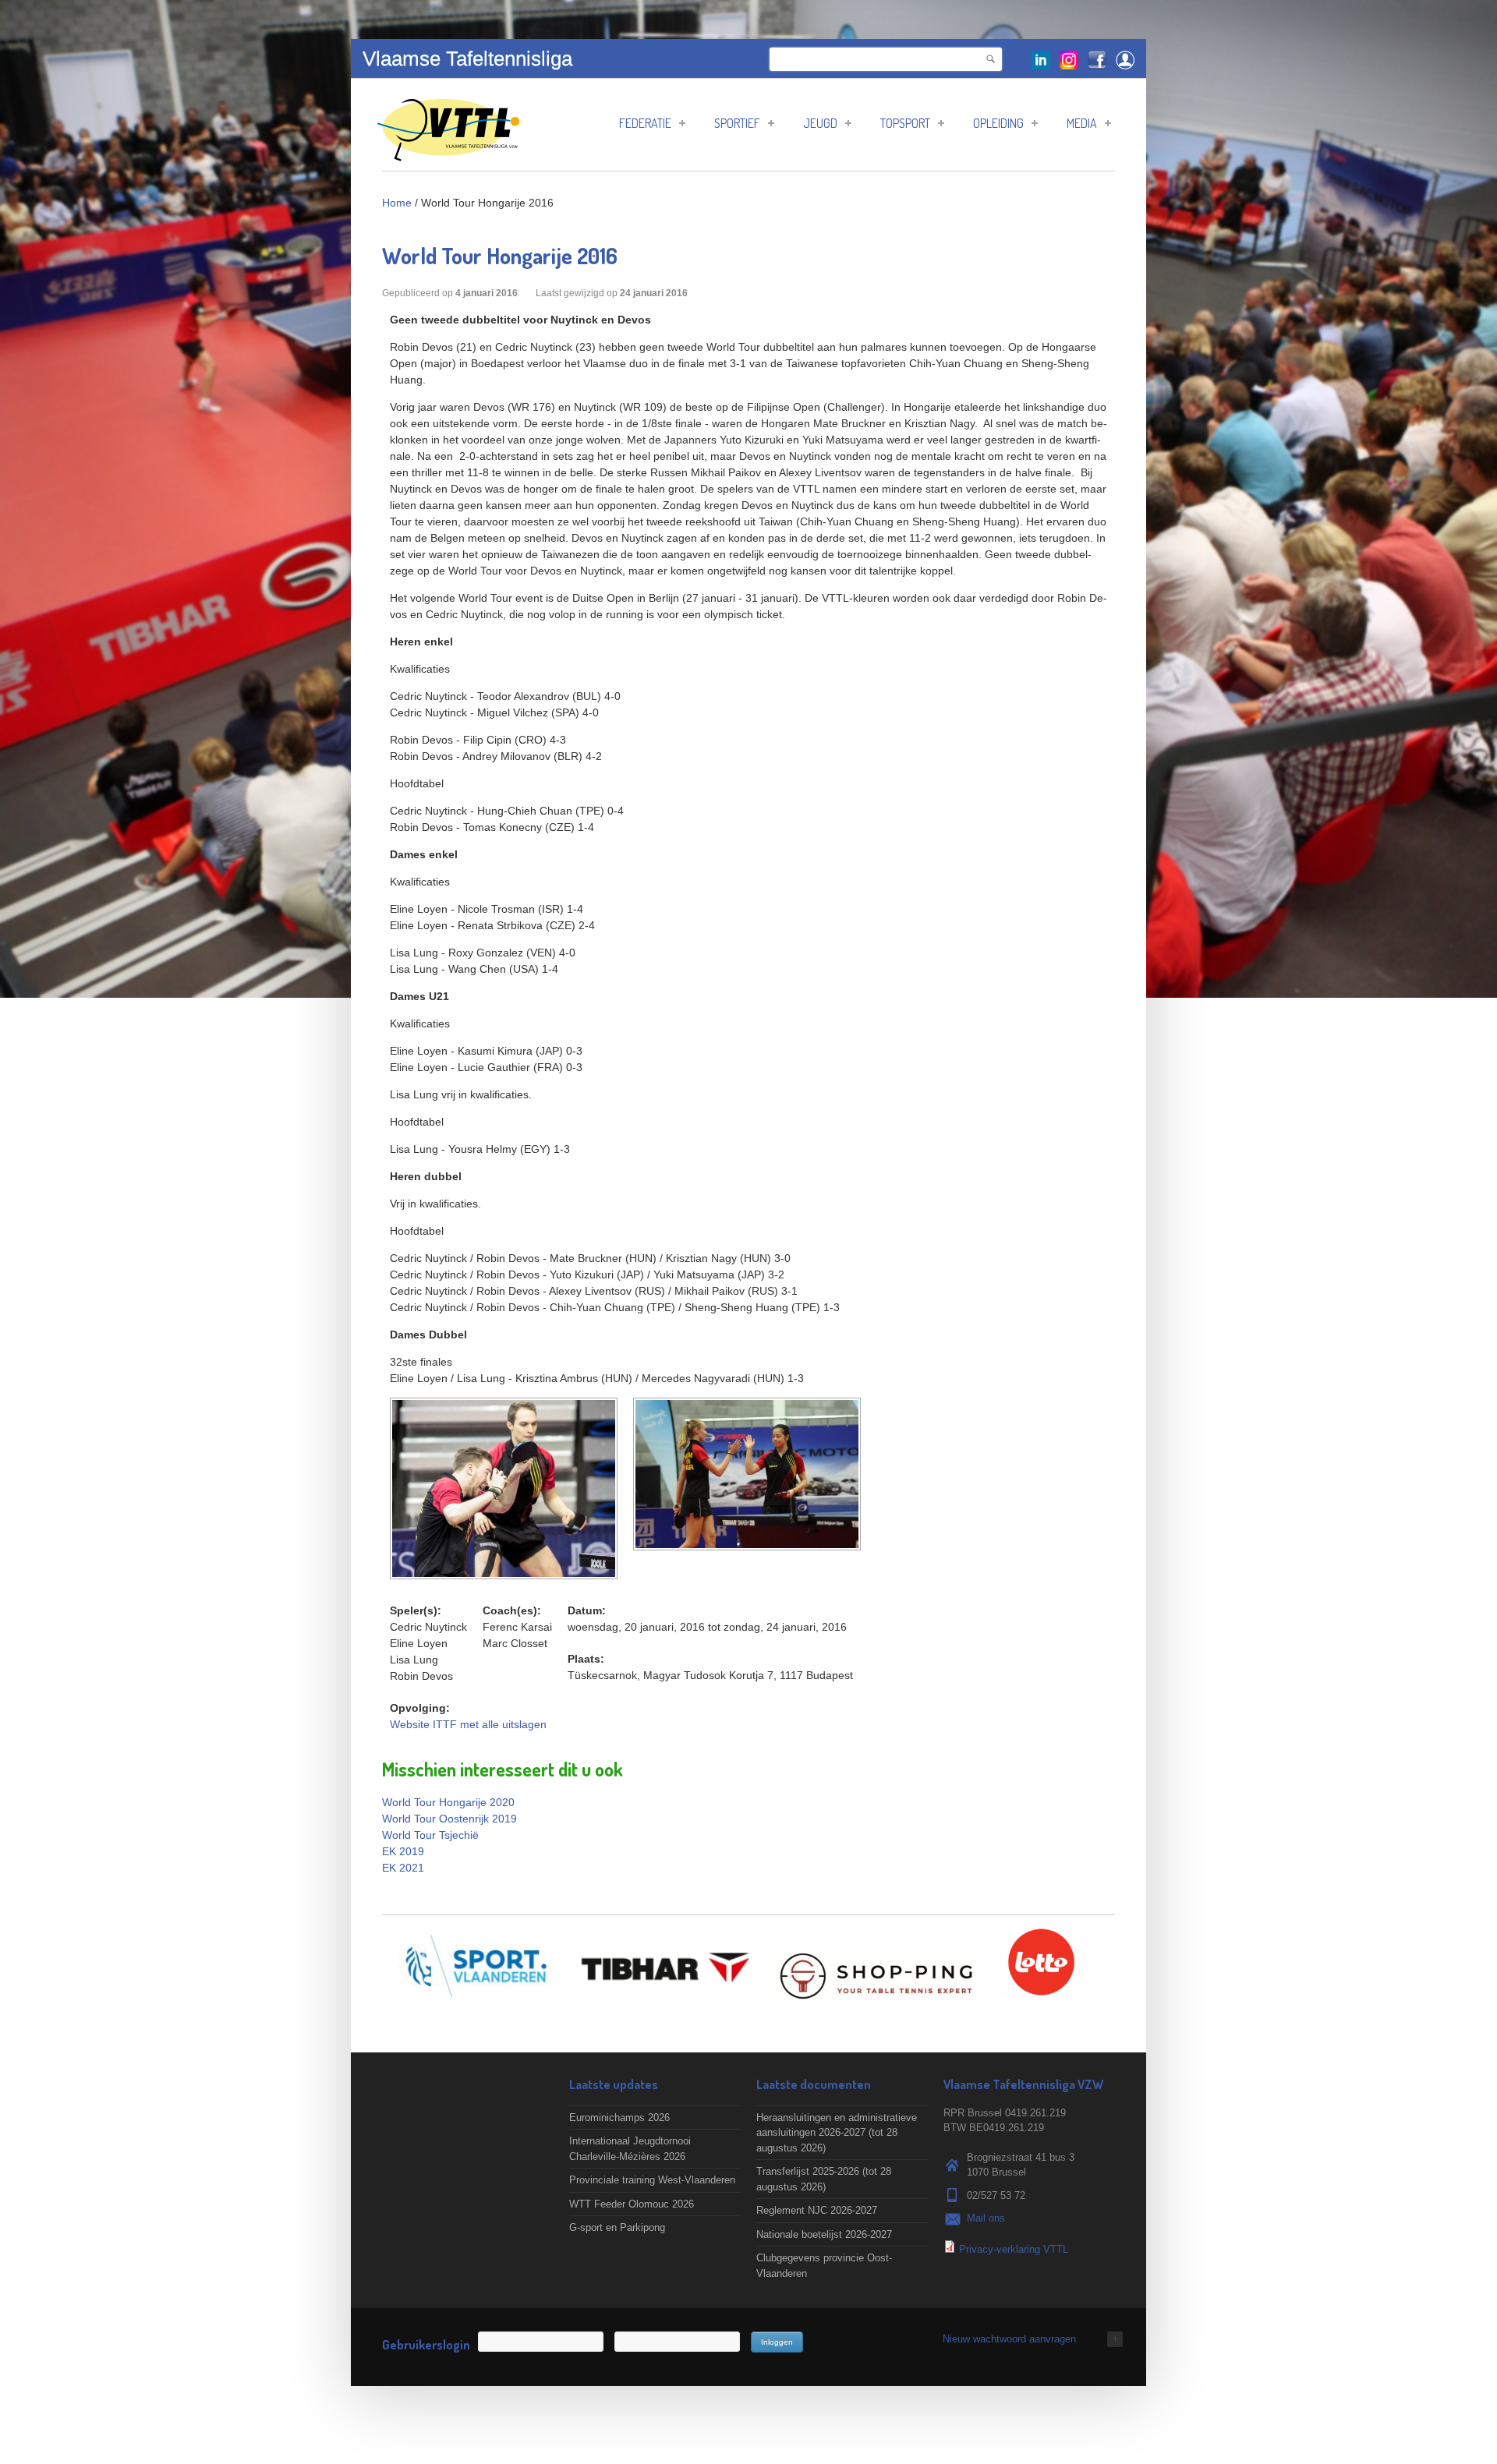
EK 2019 (403, 1851)
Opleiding (998, 123)
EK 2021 (403, 1868)
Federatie (645, 123)
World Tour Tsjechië (430, 1835)
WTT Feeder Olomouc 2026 (632, 2204)
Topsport (905, 123)
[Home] (448, 153)
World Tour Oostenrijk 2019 (449, 1819)
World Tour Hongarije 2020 (448, 1802)
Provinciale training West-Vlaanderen (652, 2180)
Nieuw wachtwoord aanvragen (1009, 2339)
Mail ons (986, 2218)
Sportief (737, 123)
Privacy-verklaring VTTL (1014, 2249)
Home (397, 203)
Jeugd (820, 123)
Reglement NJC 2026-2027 (817, 2210)
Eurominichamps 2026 (619, 2118)
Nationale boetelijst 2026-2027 (824, 2234)
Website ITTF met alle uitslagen (468, 1724)
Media (1082, 123)
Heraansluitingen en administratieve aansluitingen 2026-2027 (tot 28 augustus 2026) (837, 2133)
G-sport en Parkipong (617, 2227)
